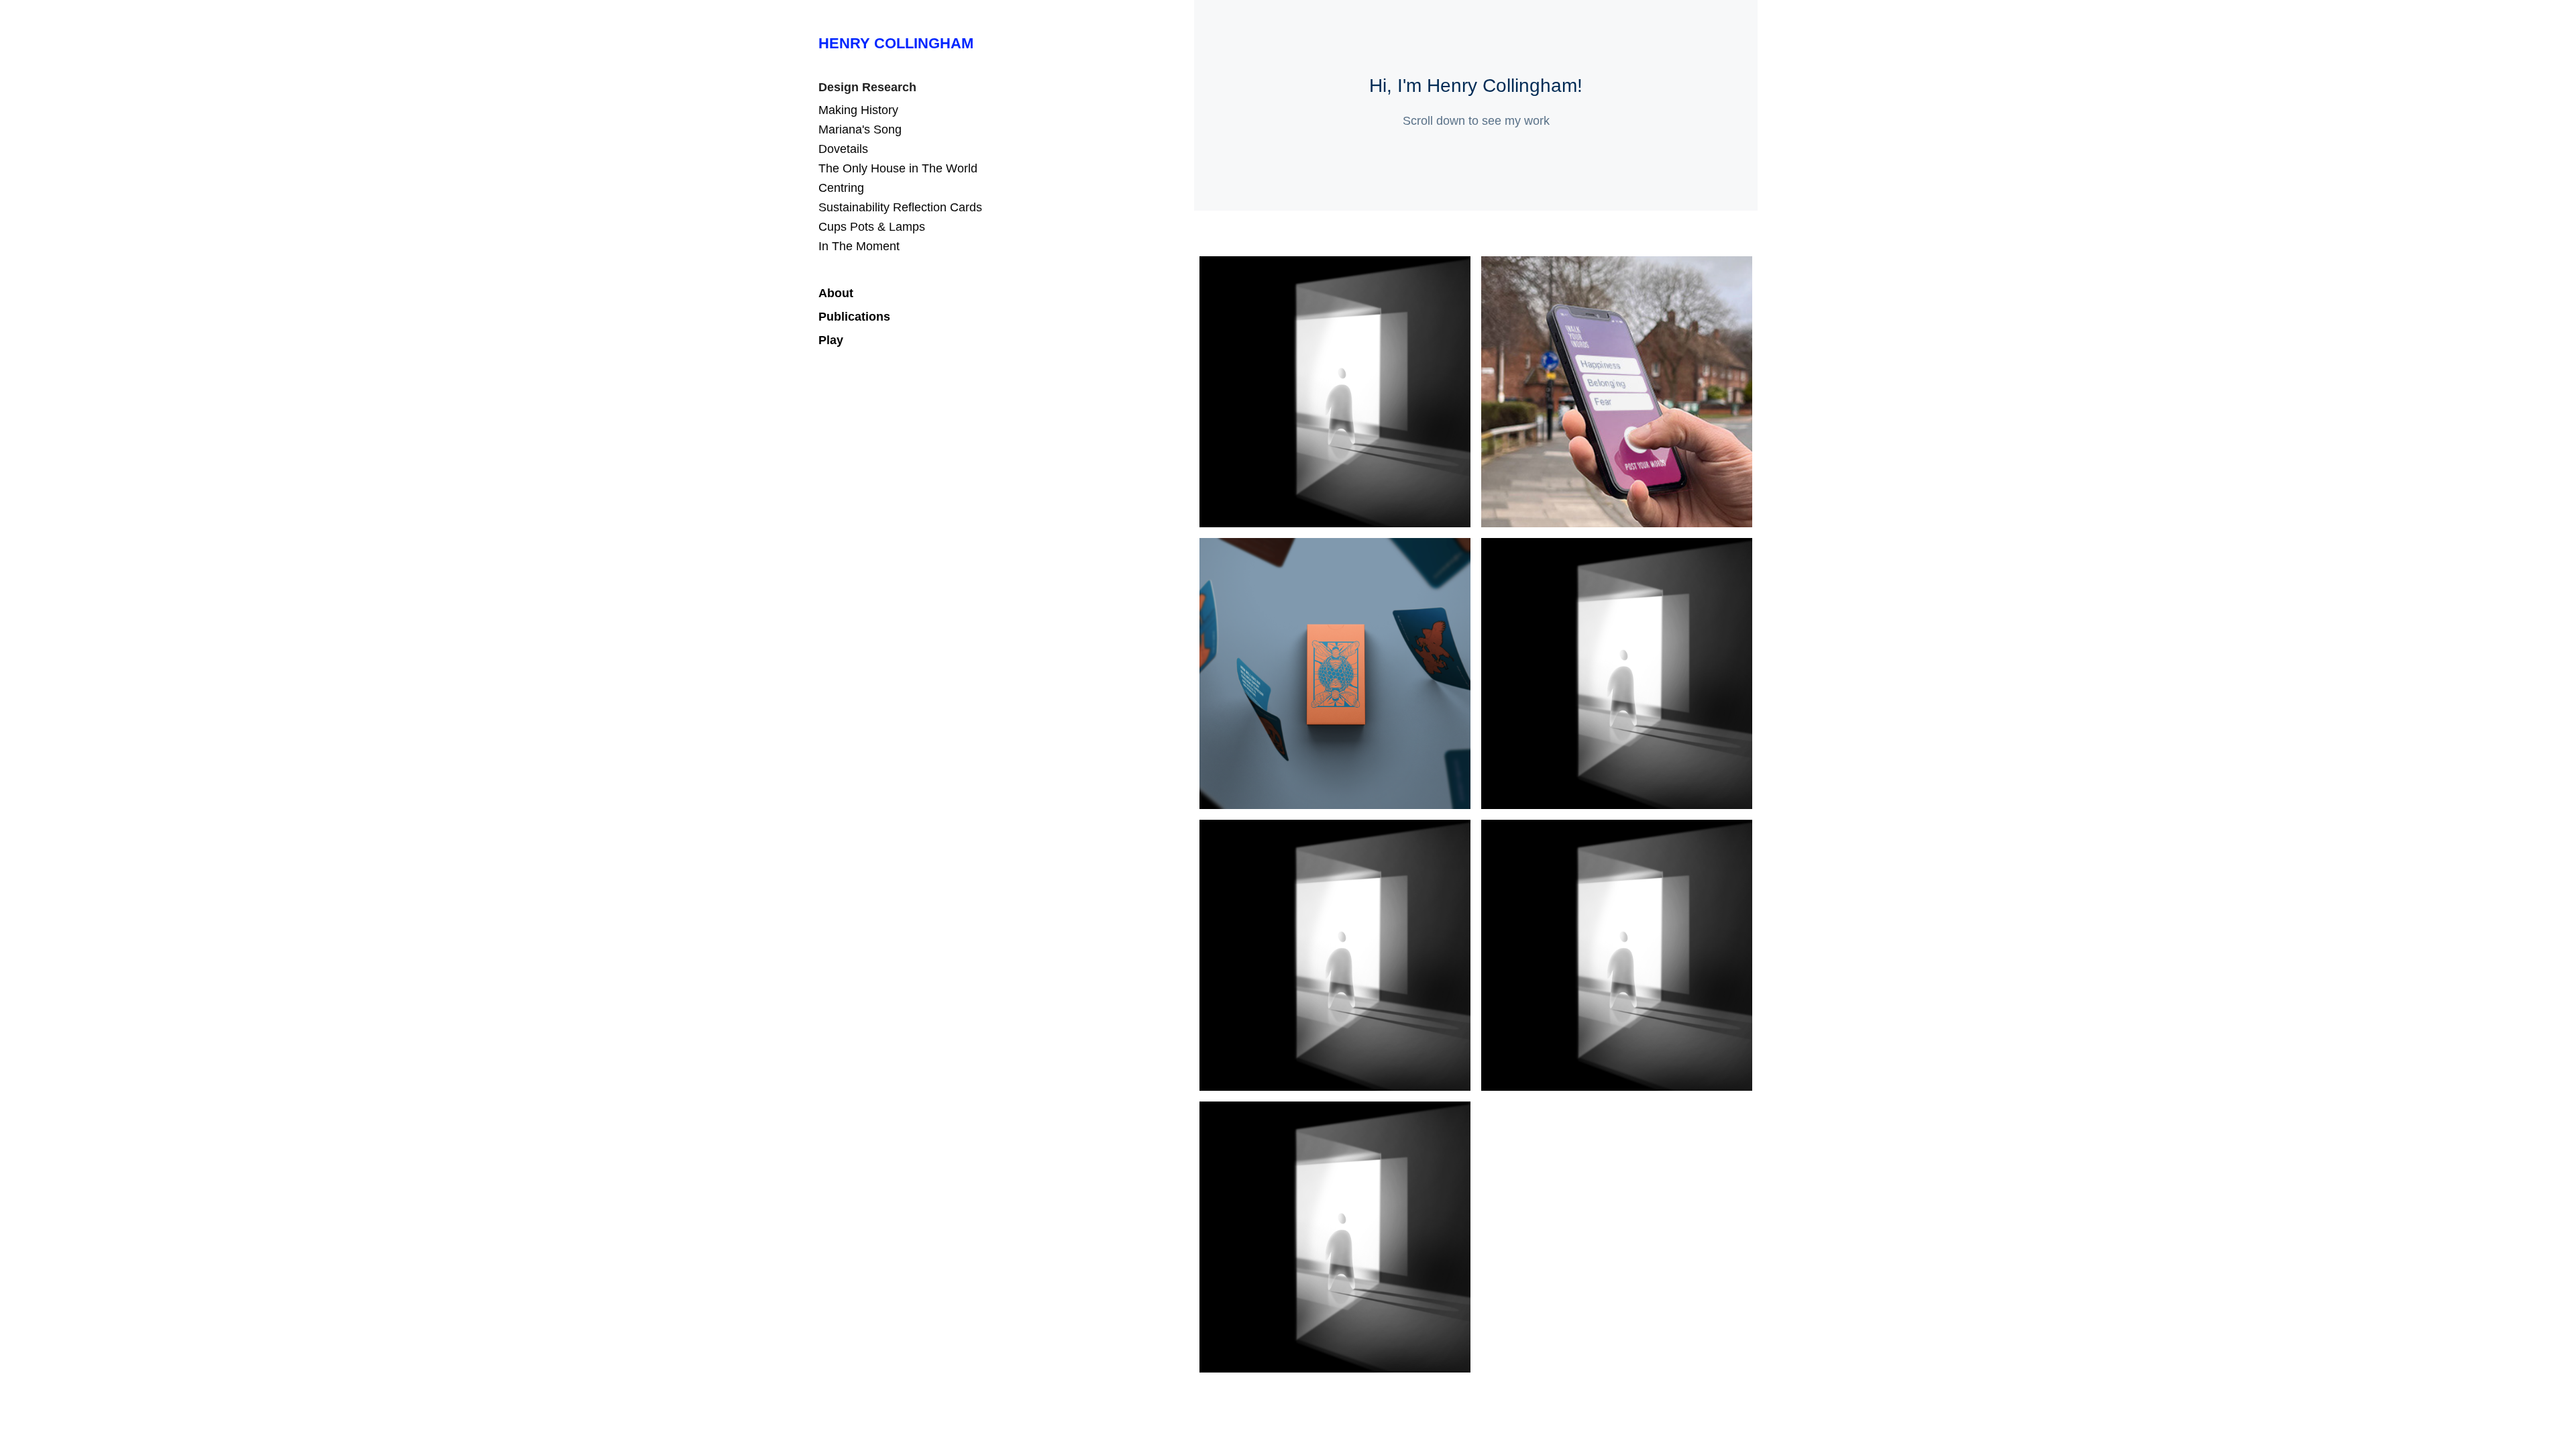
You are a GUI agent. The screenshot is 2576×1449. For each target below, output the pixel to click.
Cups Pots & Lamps (872, 227)
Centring (841, 188)
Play (831, 340)
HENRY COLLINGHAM (896, 43)
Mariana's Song (860, 129)
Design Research (867, 87)
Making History (858, 110)
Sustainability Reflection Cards (900, 207)
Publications (854, 317)
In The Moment (859, 246)
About (836, 293)
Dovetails (843, 149)
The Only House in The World (898, 168)
